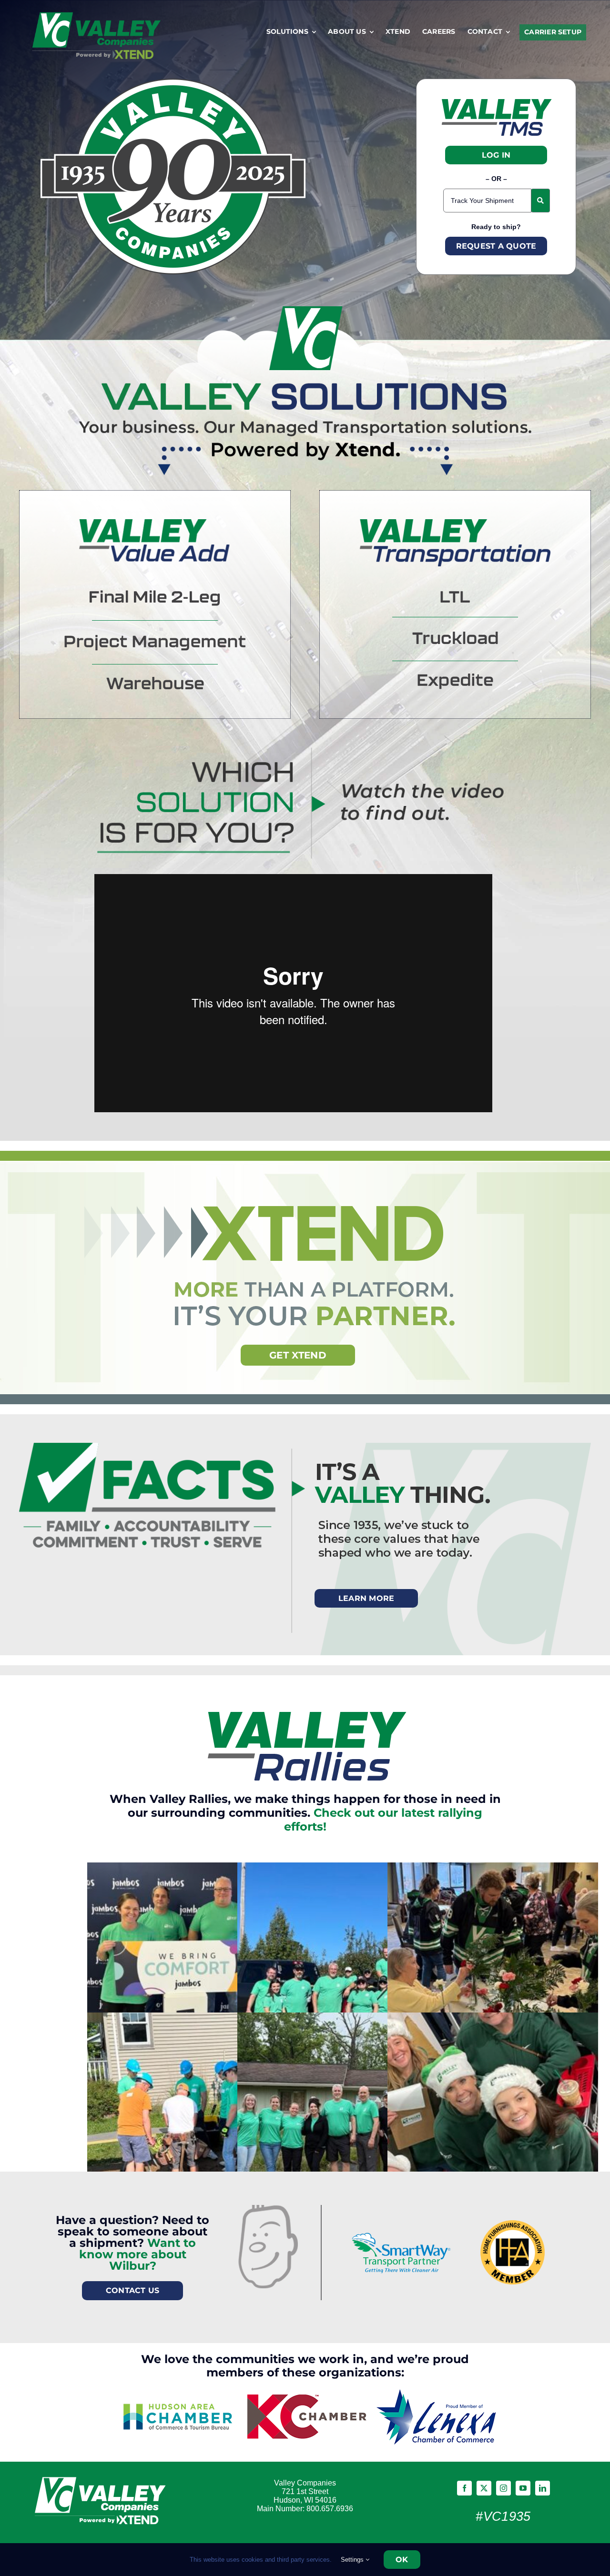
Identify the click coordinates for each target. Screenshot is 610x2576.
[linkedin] (543, 2488)
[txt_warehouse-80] (155, 682)
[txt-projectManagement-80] (155, 640)
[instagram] (503, 2488)
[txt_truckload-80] (455, 636)
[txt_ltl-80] (455, 596)
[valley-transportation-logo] (455, 524)
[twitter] (484, 2488)
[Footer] (102, 2476)
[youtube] (523, 2488)
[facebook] (464, 2488)
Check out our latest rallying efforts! (383, 1820)
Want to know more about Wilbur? (138, 2254)
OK (402, 2560)
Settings (353, 2560)
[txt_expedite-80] (455, 678)
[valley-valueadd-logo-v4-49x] (155, 524)
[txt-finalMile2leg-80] (155, 595)
